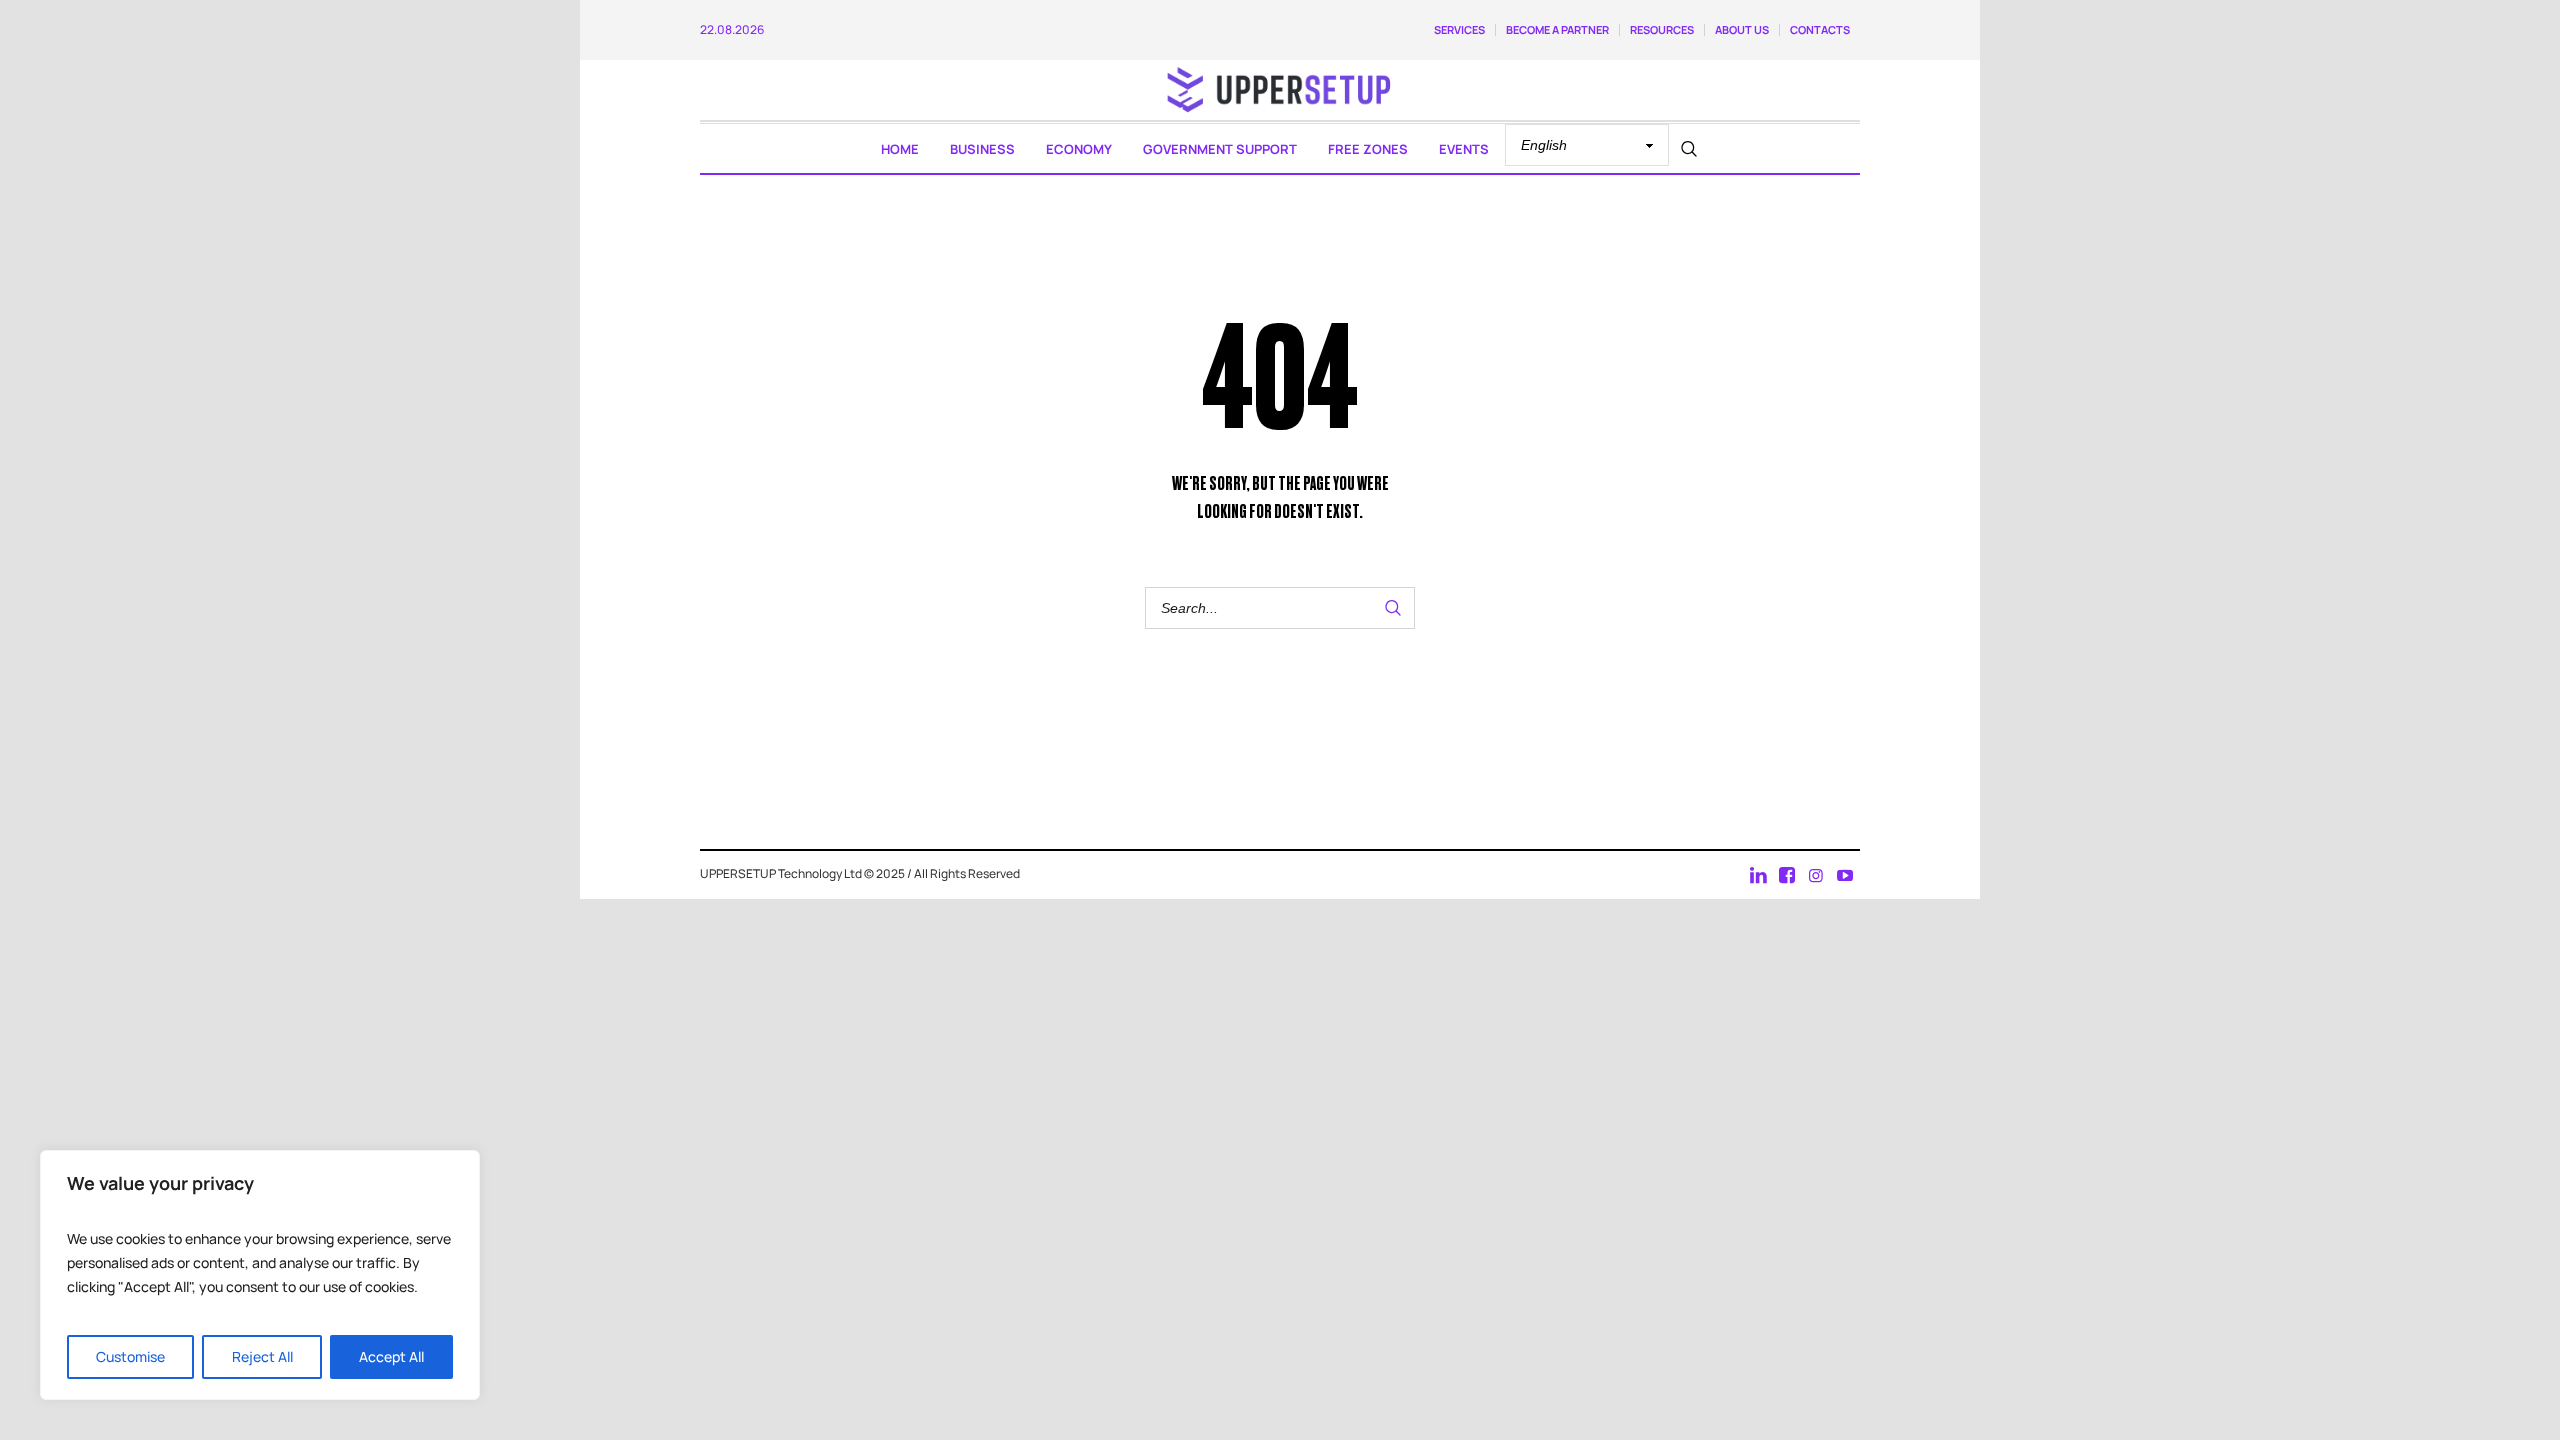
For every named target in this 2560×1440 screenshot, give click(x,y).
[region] (260, 1275)
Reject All (262, 1356)
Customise (130, 1356)
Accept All (391, 1356)
